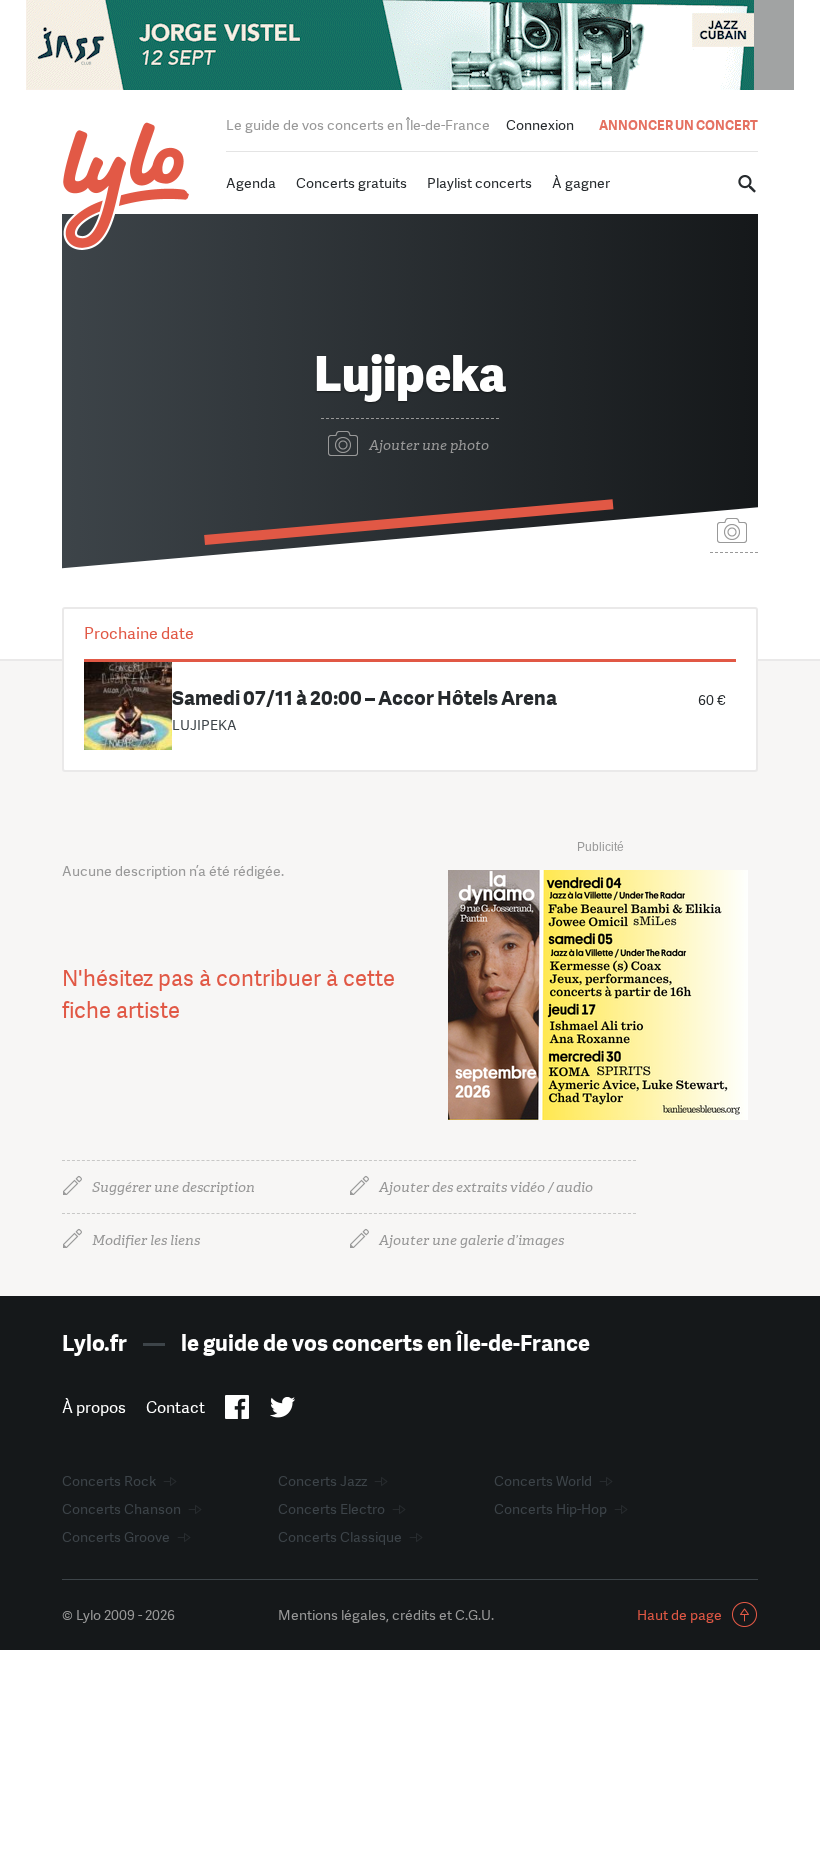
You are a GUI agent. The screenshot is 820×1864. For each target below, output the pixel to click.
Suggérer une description (173, 1187)
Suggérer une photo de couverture (734, 529)
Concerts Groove (116, 1537)
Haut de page (679, 1615)
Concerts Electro (331, 1509)
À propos (94, 1407)
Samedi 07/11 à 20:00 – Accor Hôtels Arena (364, 697)
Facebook (237, 1411)
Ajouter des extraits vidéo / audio (486, 1187)
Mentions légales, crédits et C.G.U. (386, 1615)
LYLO (126, 185)
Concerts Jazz (322, 1481)
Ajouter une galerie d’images (471, 1240)
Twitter (282, 1411)
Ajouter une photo (429, 445)
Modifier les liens (146, 1240)
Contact (175, 1407)
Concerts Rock (109, 1481)
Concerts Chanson (121, 1509)
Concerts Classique (340, 1537)
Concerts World (543, 1481)
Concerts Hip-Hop (550, 1509)
